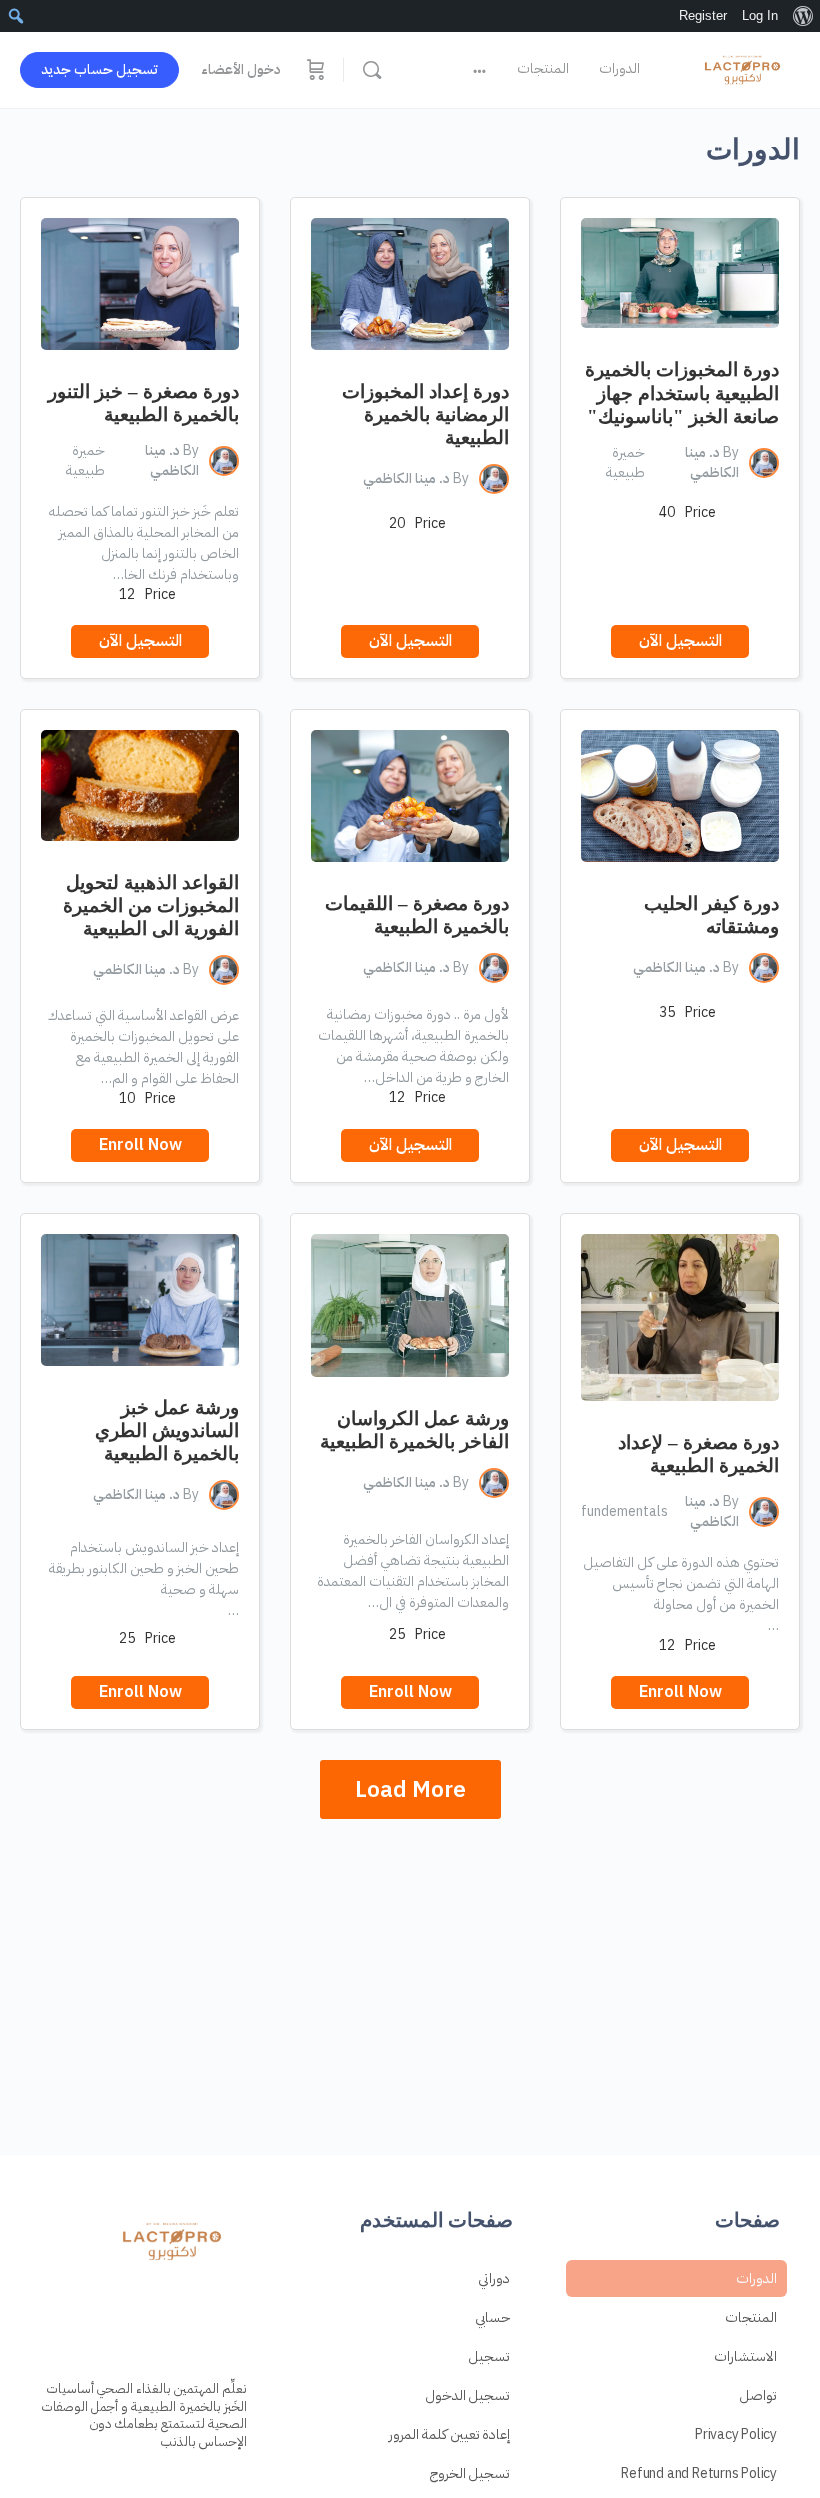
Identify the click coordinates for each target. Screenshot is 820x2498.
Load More (410, 1789)
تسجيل (489, 2356)
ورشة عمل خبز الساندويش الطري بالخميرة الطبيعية (167, 1430)
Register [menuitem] (703, 15)
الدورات (756, 2278)
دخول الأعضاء (241, 69)
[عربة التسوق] (314, 70)
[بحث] (372, 70)
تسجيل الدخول (468, 2395)
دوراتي (494, 2278)
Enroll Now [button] (140, 1145)
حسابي (492, 2317)
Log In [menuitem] (760, 15)
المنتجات (751, 2317)
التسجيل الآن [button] (680, 641)
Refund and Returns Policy (699, 2473)
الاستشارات (745, 2356)
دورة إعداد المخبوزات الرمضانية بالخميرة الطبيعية (425, 414)
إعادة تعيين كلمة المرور (449, 2434)
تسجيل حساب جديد (99, 69)
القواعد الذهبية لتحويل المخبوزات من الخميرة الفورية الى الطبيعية (151, 905)
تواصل (758, 2395)
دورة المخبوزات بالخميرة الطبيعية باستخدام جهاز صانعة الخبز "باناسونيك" (682, 392)
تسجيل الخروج (470, 2473)
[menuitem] (802, 16)
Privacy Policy (736, 2434)
